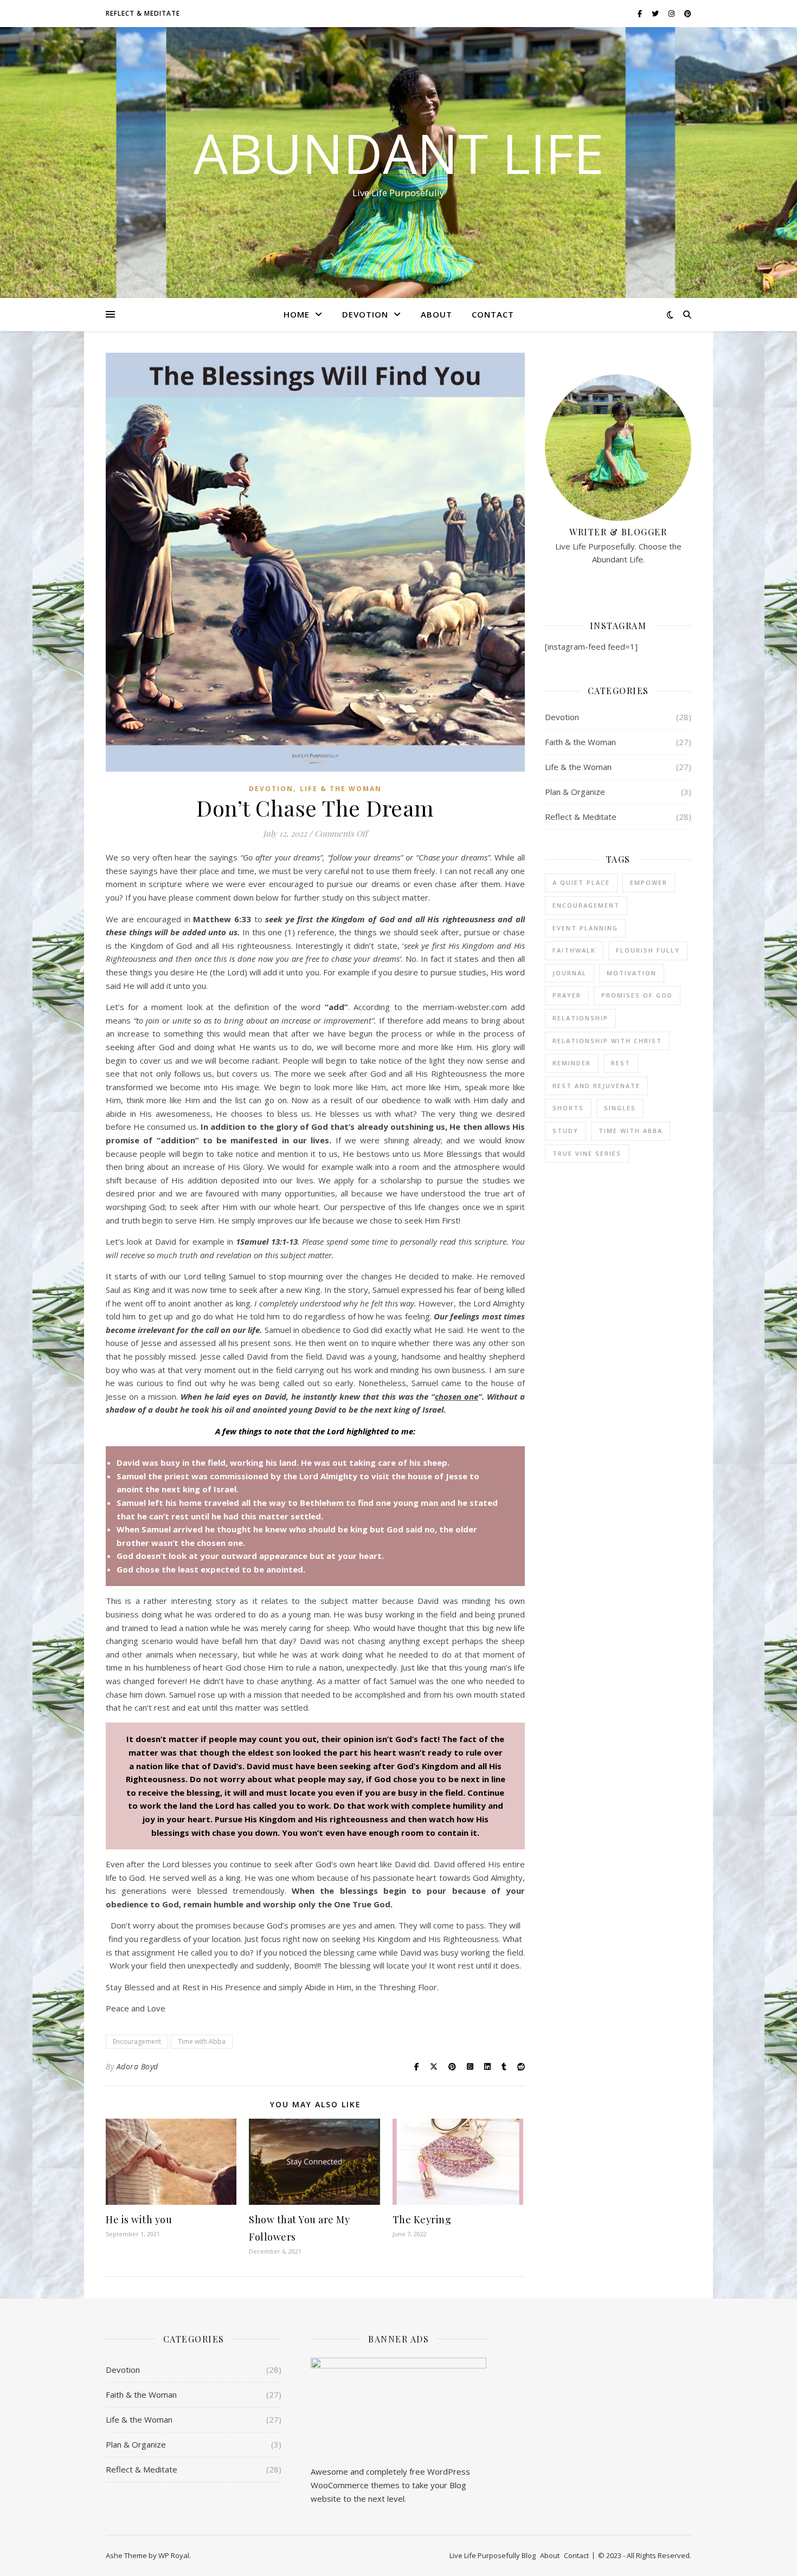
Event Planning (585, 928)
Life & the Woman (341, 789)
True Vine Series (587, 1153)
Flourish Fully (648, 950)
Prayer (567, 995)
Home (297, 314)
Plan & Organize (575, 792)
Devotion (365, 314)
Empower (649, 882)
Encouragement (137, 2041)
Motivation (632, 973)
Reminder (572, 1063)
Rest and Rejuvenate (596, 1086)
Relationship (580, 1018)
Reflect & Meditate (143, 13)
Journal (570, 973)
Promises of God (637, 995)
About (436, 314)
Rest (621, 1063)
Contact (493, 314)
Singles (620, 1108)
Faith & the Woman (580, 742)
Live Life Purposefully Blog (493, 2555)
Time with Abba (202, 2041)
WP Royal (174, 2555)
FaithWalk (574, 950)
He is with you (139, 2219)
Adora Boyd (137, 2066)
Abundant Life (399, 153)
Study (565, 1131)
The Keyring (422, 2219)
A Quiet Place (581, 882)
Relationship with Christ (607, 1041)
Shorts (568, 1108)
